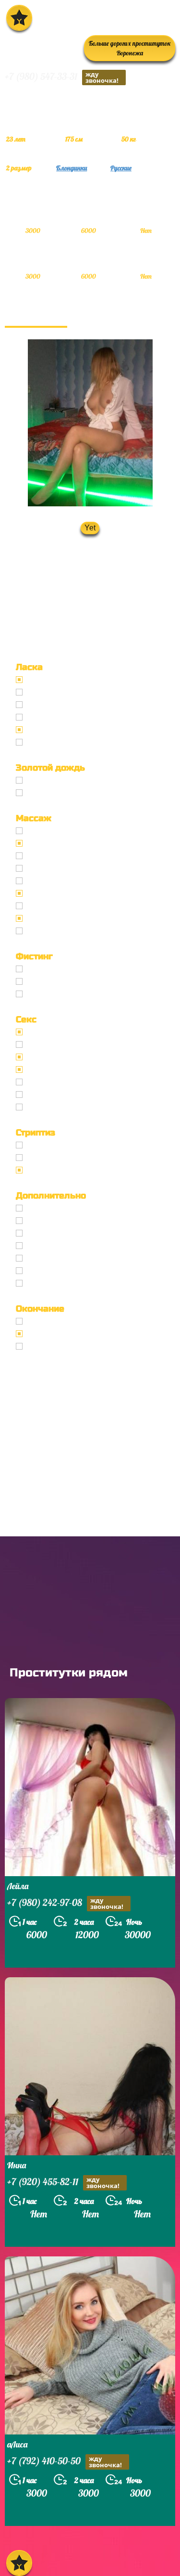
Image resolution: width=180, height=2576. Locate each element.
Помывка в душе (54, 1258)
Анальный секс (52, 1044)
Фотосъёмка (47, 1221)
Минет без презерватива (67, 692)
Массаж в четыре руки (64, 893)
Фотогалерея (36, 316)
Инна (17, 2165)
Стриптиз (42, 1145)
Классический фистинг (65, 969)
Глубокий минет (53, 705)
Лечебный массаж (57, 881)
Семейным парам (56, 1246)
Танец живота (50, 1158)
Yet (90, 528)
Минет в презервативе (64, 680)
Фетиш (38, 1107)
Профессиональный (60, 831)
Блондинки (72, 168)
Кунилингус (46, 730)
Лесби (37, 1170)
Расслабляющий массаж (67, 918)
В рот (35, 1321)
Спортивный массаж (60, 906)
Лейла (18, 1886)
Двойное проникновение (68, 1082)
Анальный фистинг (59, 981)
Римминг (42, 1283)
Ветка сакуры (49, 931)
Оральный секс (52, 1057)
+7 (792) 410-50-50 (65, 2462)
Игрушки (42, 1095)
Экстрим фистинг (56, 994)
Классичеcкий (50, 1032)
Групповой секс (52, 1069)
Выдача (40, 780)
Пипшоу (40, 1271)
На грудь (41, 1334)
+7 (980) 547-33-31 (62, 77)
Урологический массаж (65, 856)
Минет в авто (48, 717)
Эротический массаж (62, 843)
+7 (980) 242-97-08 (65, 1903)
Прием (38, 793)
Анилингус (44, 742)
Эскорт (38, 1208)
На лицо (40, 1346)
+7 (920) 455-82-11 (63, 2183)
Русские (121, 168)
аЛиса (17, 2444)
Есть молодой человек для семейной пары (97, 1233)
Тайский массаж (54, 868)
